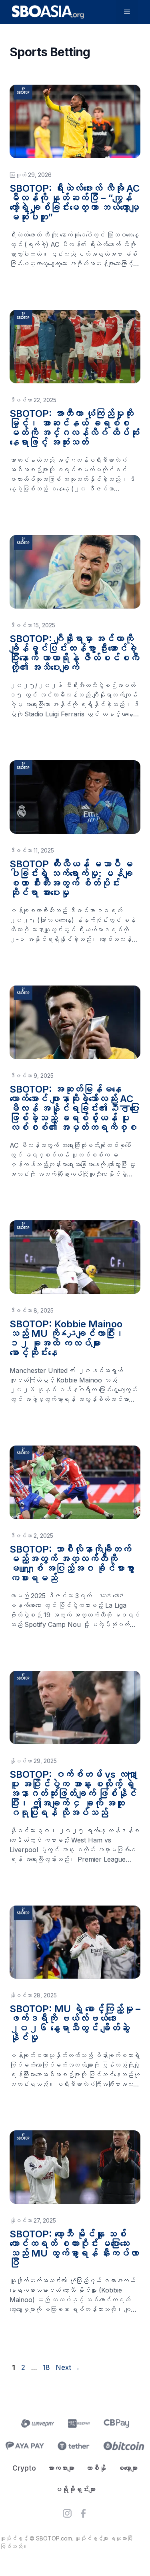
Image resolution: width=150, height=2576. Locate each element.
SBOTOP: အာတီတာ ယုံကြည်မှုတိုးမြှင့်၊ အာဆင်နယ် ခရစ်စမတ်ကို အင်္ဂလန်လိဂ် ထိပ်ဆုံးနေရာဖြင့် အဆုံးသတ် (74, 428)
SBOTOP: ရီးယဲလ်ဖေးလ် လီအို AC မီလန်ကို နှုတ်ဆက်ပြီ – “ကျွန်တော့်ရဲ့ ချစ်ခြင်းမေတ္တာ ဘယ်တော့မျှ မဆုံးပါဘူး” (75, 203)
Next (68, 2368)
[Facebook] (83, 2515)
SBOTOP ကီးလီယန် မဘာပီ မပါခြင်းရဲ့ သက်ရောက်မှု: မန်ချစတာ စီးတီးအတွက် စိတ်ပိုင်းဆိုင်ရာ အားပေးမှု (71, 878)
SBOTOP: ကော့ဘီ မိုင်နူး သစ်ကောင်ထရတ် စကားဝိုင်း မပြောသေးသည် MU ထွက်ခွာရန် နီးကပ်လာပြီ (74, 2248)
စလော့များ (127, 2468)
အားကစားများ (61, 2468)
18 (47, 2368)
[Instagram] (67, 2515)
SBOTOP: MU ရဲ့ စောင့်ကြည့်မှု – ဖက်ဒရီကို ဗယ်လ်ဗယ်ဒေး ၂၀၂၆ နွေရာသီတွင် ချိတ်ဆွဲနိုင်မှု (75, 2023)
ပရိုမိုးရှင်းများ (75, 2489)
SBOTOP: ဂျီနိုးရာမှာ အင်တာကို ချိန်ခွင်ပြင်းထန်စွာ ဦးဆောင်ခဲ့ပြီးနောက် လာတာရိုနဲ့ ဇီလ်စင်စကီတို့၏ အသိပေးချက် (74, 653)
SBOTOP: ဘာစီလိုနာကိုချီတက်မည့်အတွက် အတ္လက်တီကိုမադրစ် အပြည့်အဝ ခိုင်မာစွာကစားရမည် (72, 1564)
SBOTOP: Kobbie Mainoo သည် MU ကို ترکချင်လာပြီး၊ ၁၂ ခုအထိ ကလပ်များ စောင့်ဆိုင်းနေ (67, 1338)
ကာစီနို (96, 2468)
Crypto (24, 2468)
